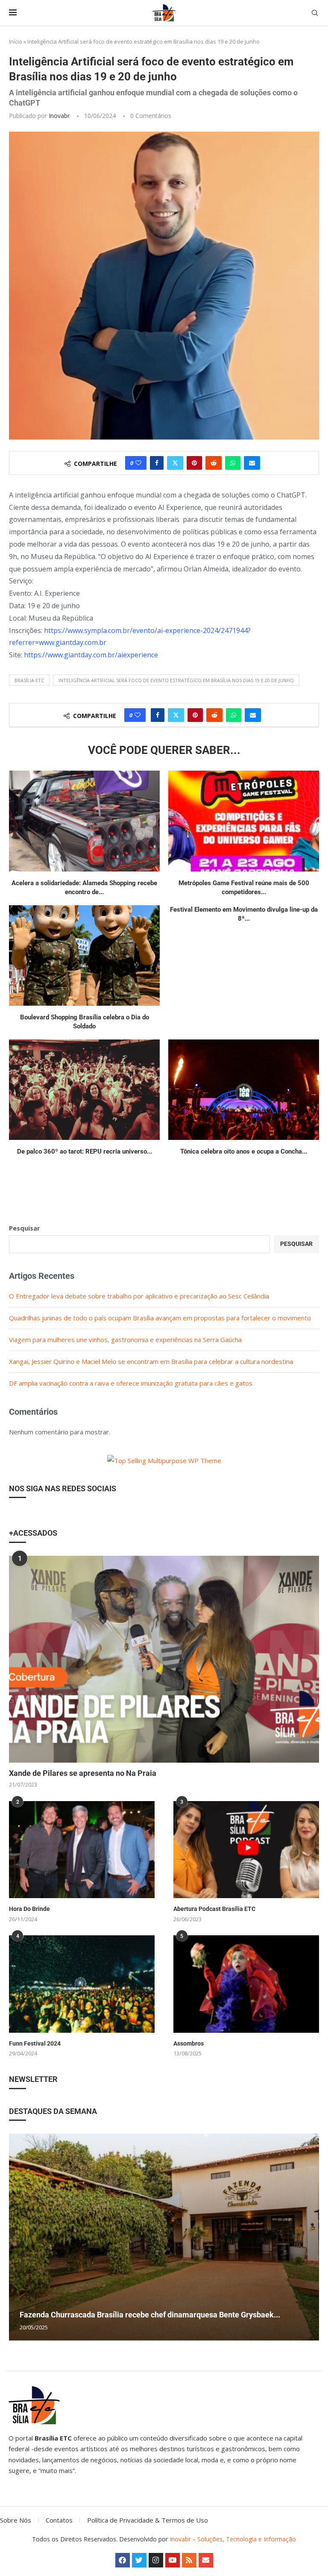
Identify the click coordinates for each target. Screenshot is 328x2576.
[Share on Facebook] (157, 463)
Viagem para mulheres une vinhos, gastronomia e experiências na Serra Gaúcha (125, 1340)
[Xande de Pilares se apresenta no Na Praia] (164, 1659)
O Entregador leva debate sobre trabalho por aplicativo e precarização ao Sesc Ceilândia (139, 1296)
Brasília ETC (29, 680)
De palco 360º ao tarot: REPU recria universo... (85, 1151)
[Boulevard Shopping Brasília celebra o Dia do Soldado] (84, 955)
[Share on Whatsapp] (233, 463)
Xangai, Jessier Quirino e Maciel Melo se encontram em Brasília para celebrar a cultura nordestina (151, 1361)
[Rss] (189, 2560)
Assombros (189, 2043)
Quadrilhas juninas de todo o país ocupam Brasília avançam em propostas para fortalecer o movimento (160, 1318)
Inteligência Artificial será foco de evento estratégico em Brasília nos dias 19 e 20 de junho (176, 680)
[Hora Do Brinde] (82, 1850)
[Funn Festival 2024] (82, 1984)
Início (16, 41)
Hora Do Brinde (29, 1909)
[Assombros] (246, 1984)
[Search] (315, 13)
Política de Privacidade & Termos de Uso (148, 2520)
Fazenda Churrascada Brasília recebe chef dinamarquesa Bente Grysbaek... (150, 2315)
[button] (17, 2237)
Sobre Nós (16, 2520)
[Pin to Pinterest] (194, 463)
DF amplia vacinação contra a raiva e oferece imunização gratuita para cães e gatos (131, 1383)
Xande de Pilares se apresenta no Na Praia (83, 1773)
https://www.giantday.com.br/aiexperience (91, 655)
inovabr (59, 116)
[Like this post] (138, 463)
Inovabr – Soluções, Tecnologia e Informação (233, 2539)
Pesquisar (25, 1228)
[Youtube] (173, 2560)
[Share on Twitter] (175, 463)
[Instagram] (156, 2560)
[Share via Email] (252, 463)
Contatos (59, 2520)
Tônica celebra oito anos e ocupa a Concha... (244, 1151)
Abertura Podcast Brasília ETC (214, 1909)
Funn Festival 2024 (35, 2043)
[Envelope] (206, 2560)
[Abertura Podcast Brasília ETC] (246, 1850)
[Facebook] (123, 2560)
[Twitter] (139, 2560)
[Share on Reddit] (214, 463)
